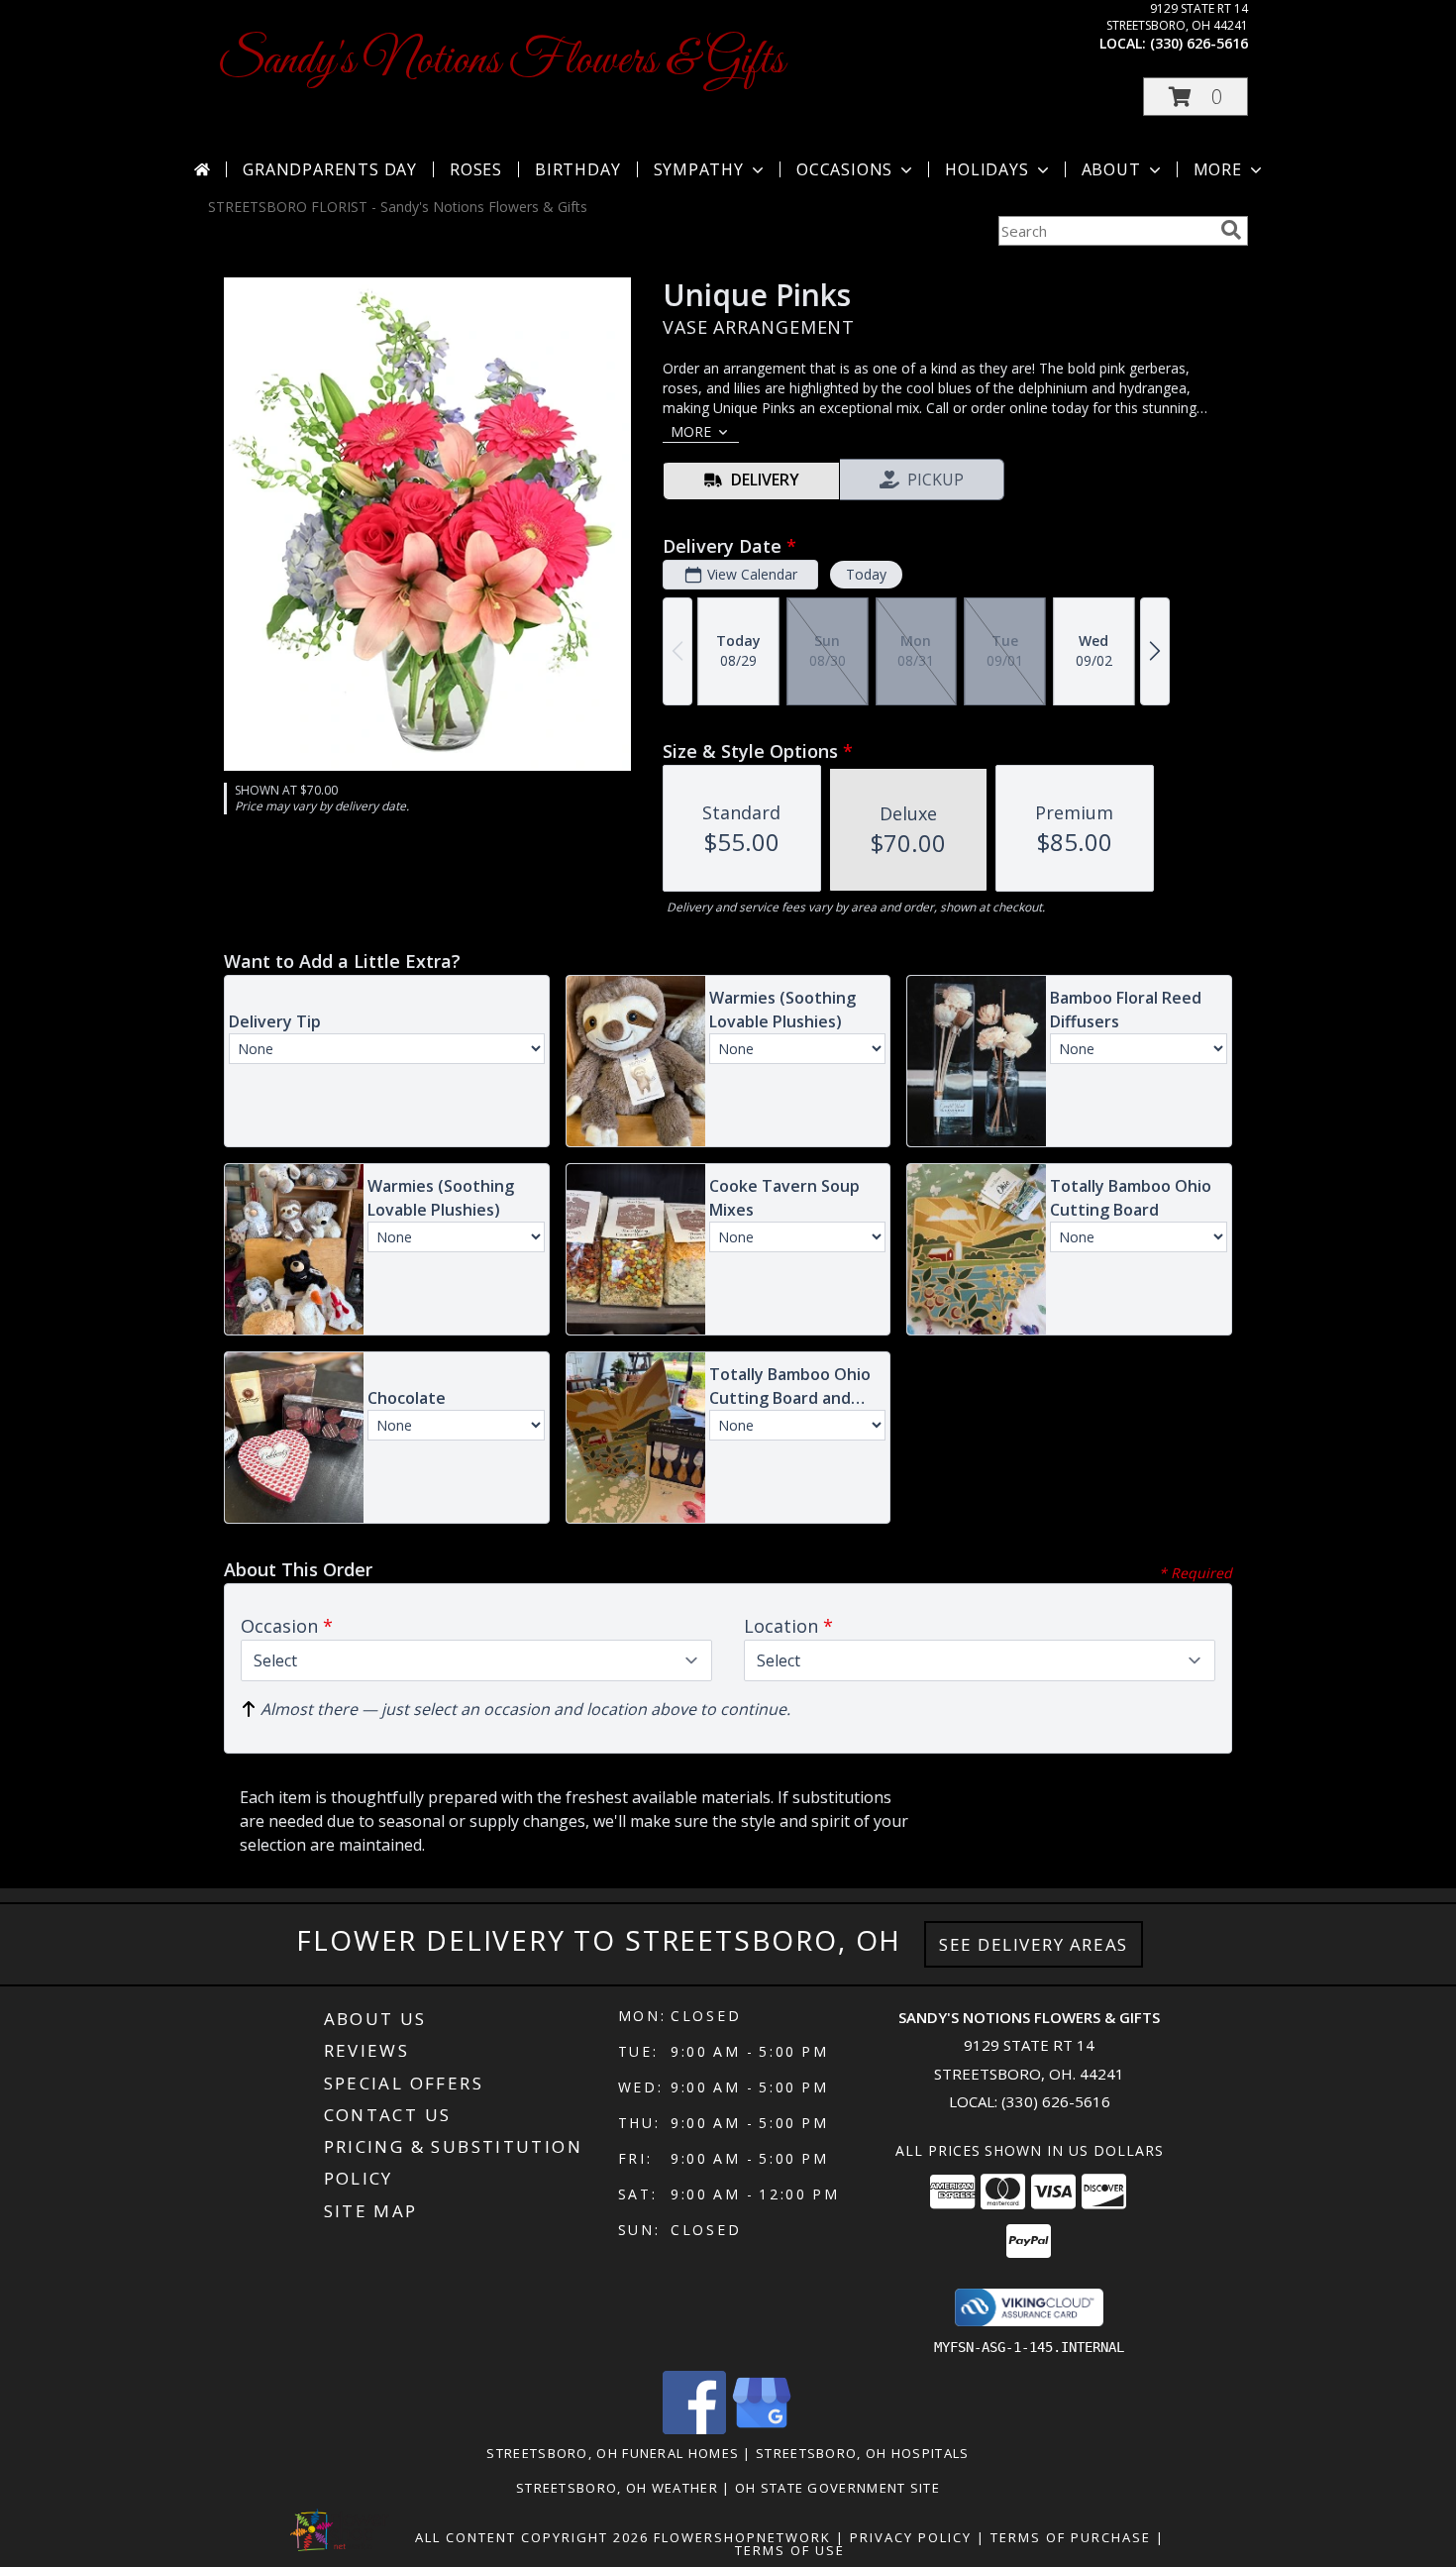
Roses (476, 169)
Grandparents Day (330, 169)
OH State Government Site (837, 2488)
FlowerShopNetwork (742, 2537)
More (1218, 169)
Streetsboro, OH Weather (617, 2488)
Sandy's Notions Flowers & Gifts (501, 61)
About (1111, 169)
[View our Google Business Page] (762, 2429)
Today (866, 574)
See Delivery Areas (1034, 1944)
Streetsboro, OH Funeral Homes (613, 2453)
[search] (1231, 230)
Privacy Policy (911, 2537)
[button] (1196, 97)
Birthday (577, 169)
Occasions (844, 169)
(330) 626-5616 (1199, 43)
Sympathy (699, 169)
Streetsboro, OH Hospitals (863, 2453)
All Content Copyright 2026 (532, 2537)
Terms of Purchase (1071, 2537)
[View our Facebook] (694, 2429)
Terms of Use (790, 2550)
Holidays (987, 169)
